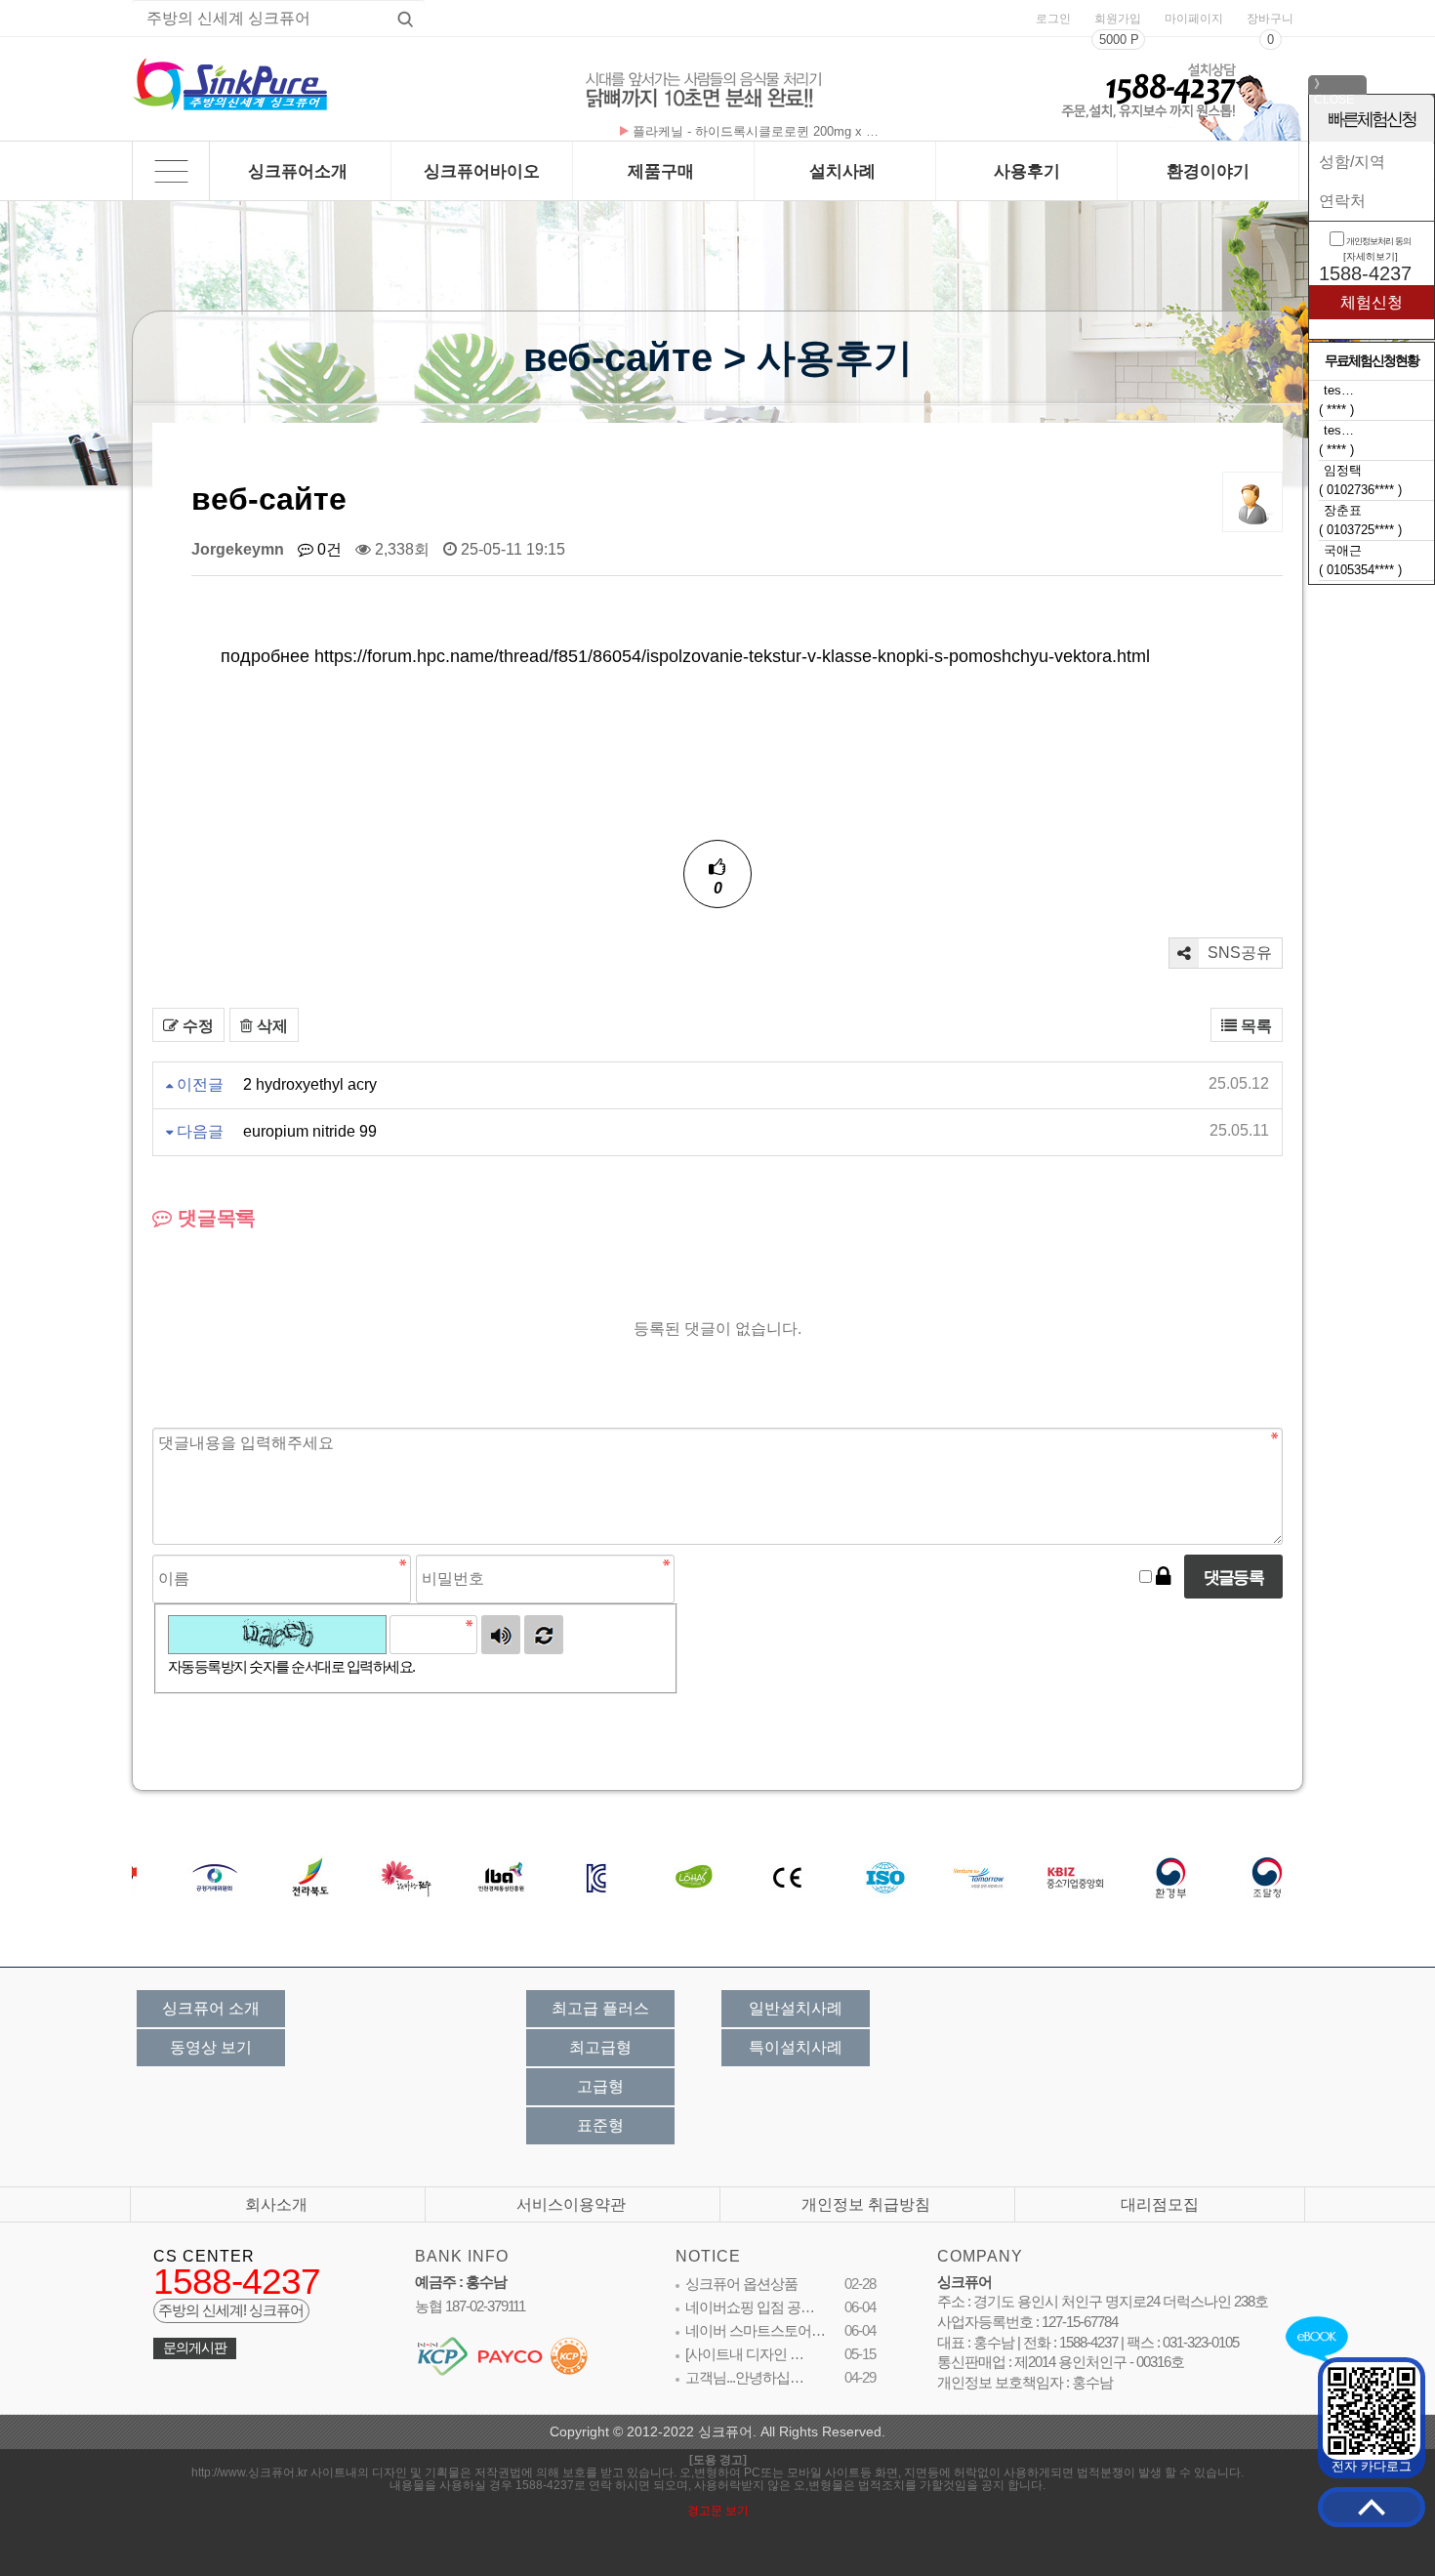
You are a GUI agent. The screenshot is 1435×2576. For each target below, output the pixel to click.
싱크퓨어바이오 (482, 171)
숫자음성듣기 (501, 1635)
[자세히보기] (1371, 256)
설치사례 (842, 171)
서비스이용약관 (571, 2204)
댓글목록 (214, 1218)
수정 (196, 1026)
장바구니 (1270, 19)
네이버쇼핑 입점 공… (750, 2307)
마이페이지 (1194, 19)
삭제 (270, 1026)
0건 (328, 549)
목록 (1254, 1026)
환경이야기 (1208, 171)
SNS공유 (1238, 953)
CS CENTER (204, 2256)
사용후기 (1027, 171)
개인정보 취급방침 (866, 2204)
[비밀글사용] (1163, 1577)
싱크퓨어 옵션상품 (741, 2284)
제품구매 (661, 171)
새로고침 (544, 1635)
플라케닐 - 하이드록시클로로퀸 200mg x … (756, 131)
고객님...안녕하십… (744, 2378)
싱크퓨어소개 (298, 171)
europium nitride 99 (310, 1131)
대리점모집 (1160, 2204)
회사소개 (276, 2204)
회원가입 (1118, 19)
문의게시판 (195, 2348)
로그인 (1053, 19)
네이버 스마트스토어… (755, 2331)
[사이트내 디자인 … (744, 2354)
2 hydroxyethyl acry (310, 1084)
